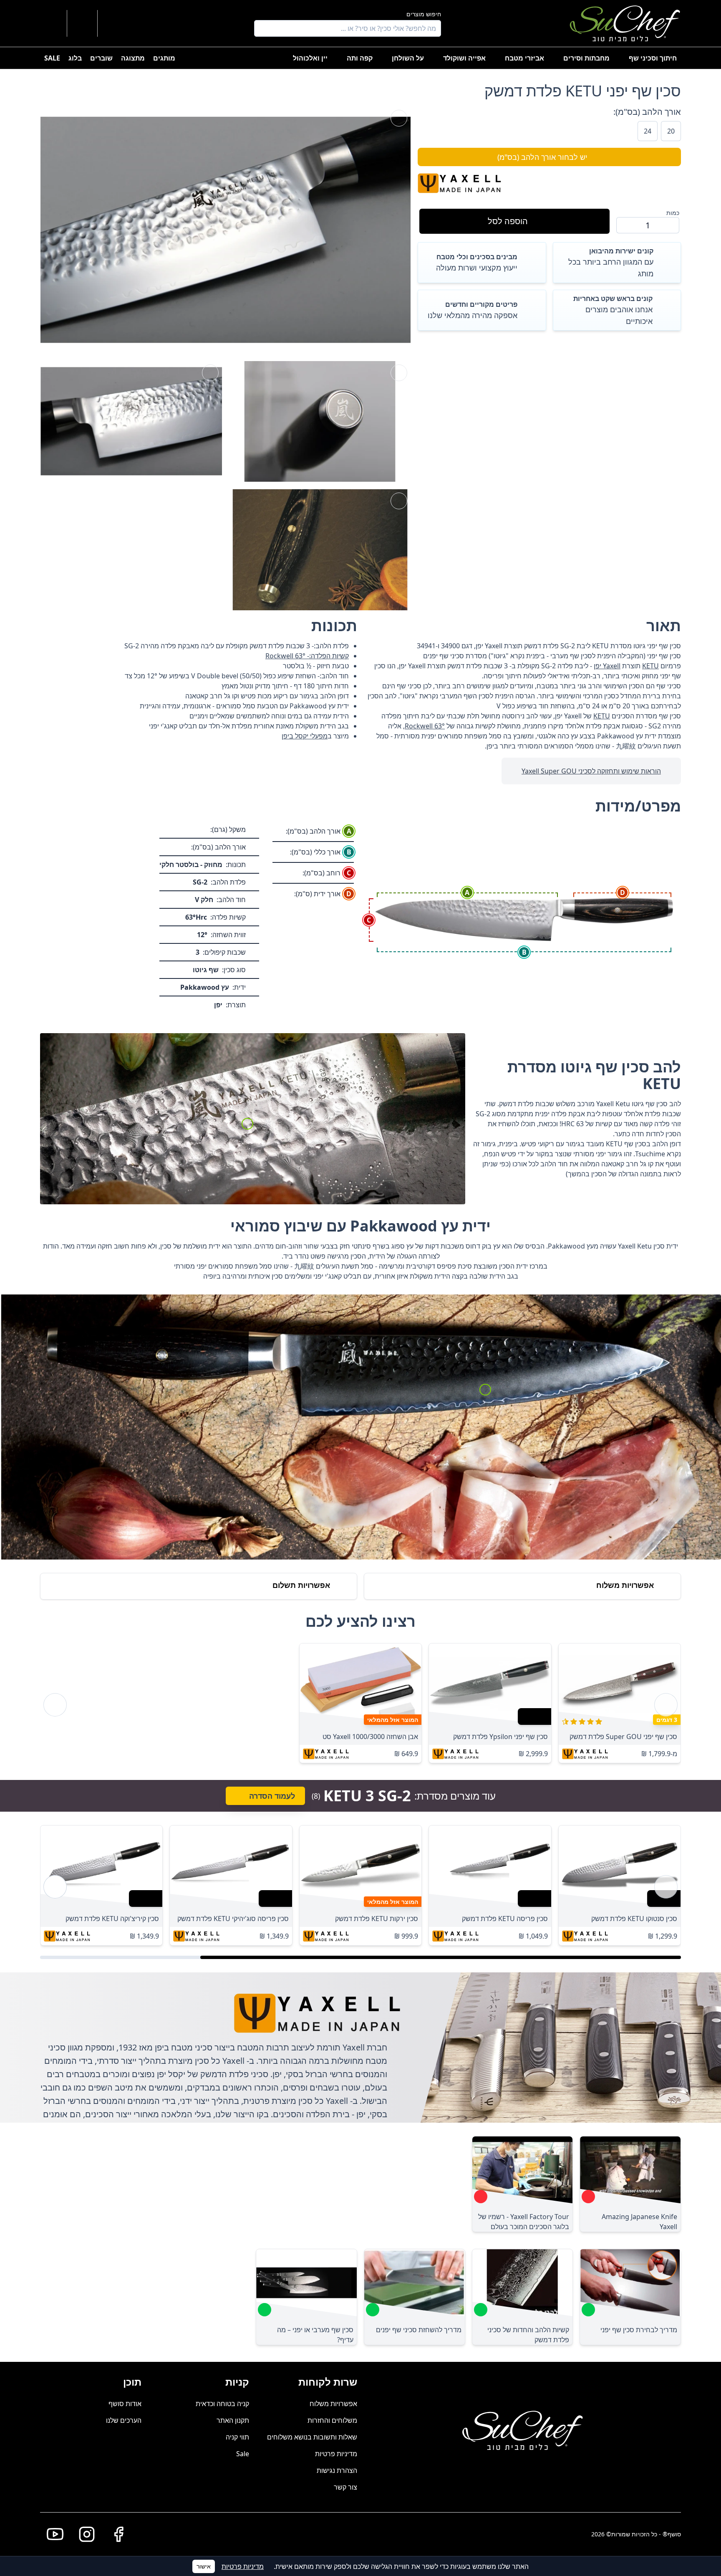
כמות (673, 213)
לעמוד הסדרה (272, 1796)
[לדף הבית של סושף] (625, 23)
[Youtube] (52, 2534)
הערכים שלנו (124, 2420)
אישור (204, 2566)
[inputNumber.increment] (626, 225)
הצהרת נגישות (337, 2470)
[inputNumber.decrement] (669, 225)
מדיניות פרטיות (336, 2454)
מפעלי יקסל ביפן (305, 736)
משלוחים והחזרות (332, 2420)
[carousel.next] (55, 1705)
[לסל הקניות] (82, 23)
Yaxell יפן (607, 666)
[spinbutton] (648, 225)
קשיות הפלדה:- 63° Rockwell (307, 656)
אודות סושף (125, 2404)
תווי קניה (237, 2437)
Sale (243, 2454)
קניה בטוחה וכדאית (222, 2404)
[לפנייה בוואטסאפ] (52, 23)
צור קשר (345, 2487)
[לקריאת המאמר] (588, 2197)
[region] (360, 1705)
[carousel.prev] (666, 1705)
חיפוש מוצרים (424, 14)
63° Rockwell (425, 726)
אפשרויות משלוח (333, 2404)
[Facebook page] (115, 2534)
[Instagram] (83, 2534)
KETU (650, 666)
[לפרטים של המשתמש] (113, 23)
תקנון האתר (233, 2420)
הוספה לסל (508, 221)
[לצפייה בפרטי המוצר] (620, 1684)
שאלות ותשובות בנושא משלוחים (312, 2437)
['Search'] (262, 28)
